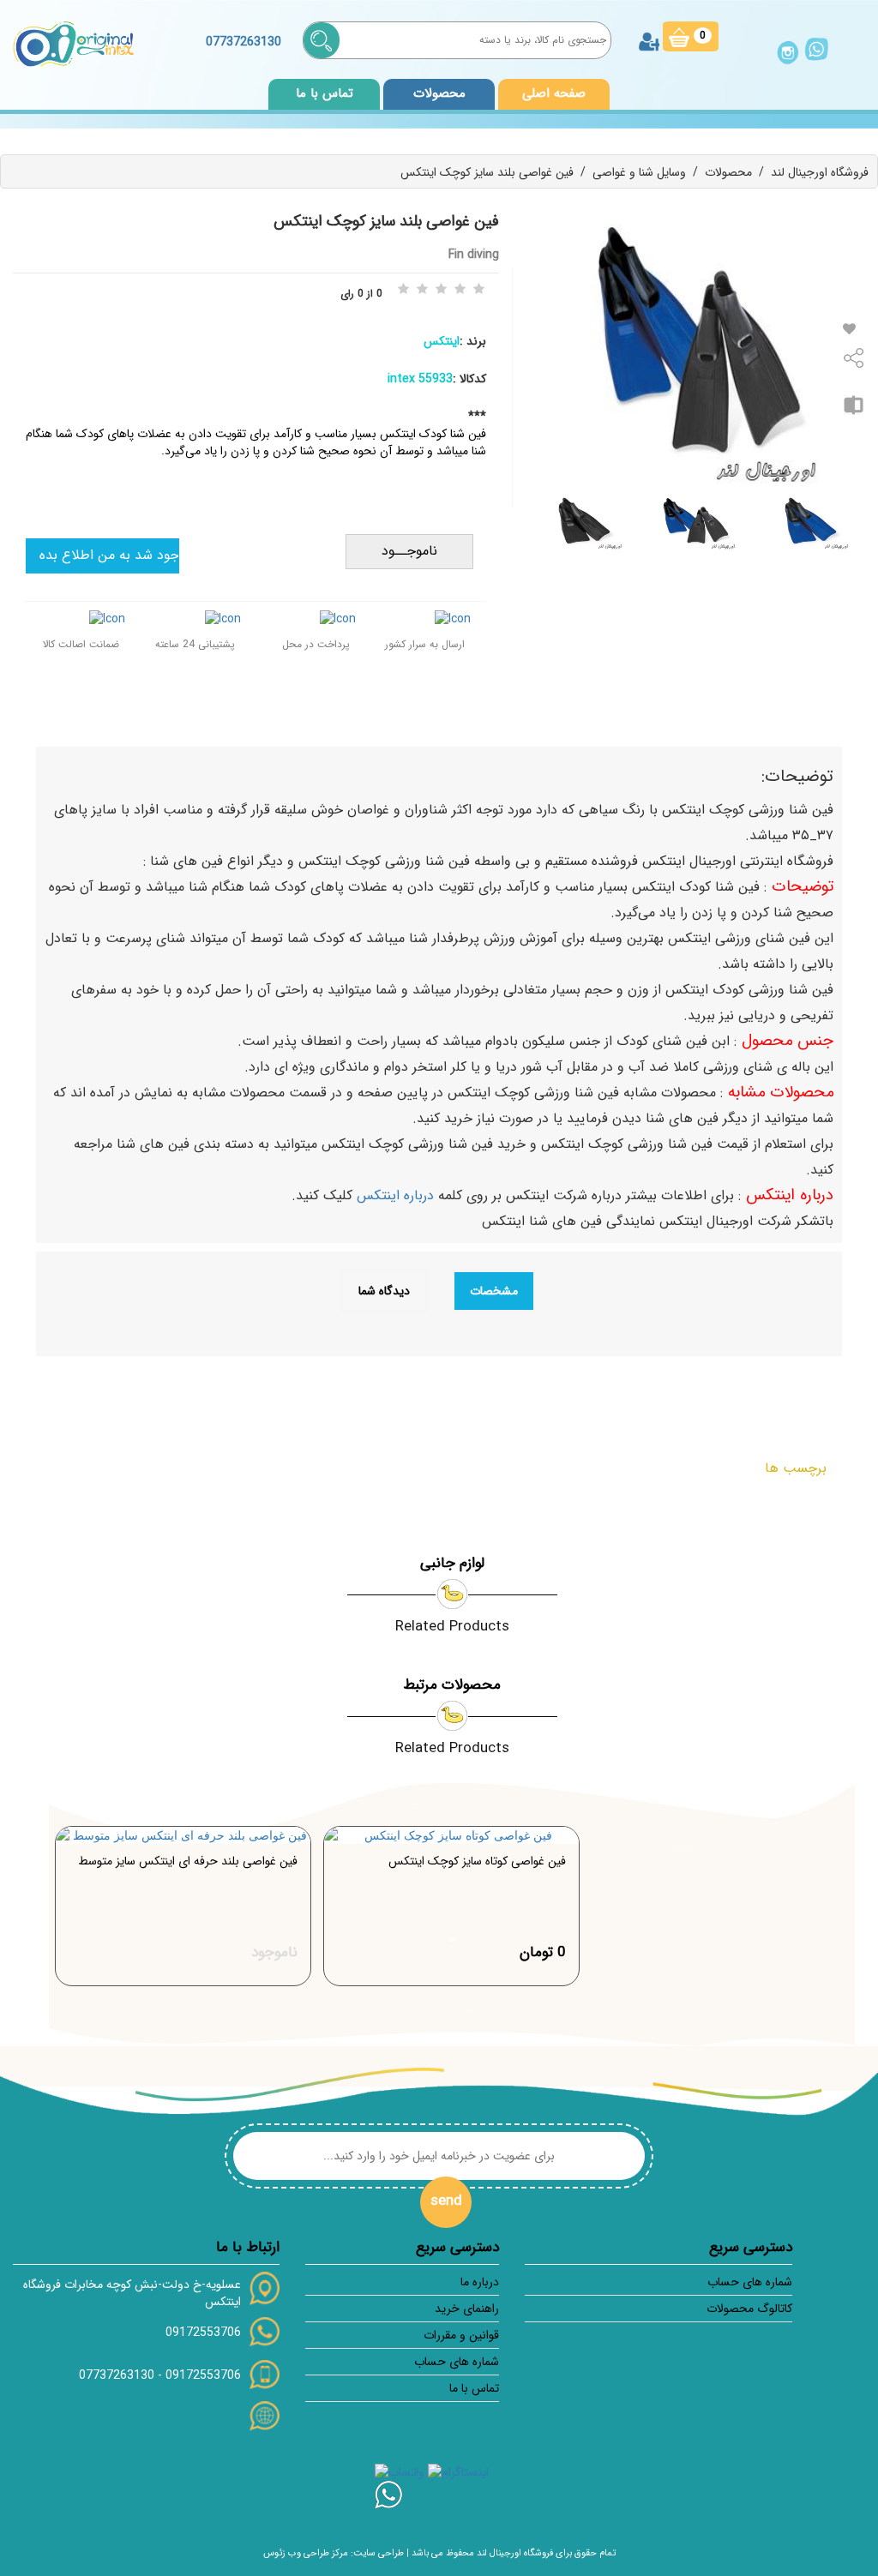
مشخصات (494, 1291)
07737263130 (117, 2375)
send (446, 2201)
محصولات (728, 172)
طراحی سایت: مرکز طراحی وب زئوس (334, 2553)
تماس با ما (325, 93)
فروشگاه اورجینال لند (820, 172)
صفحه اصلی (554, 93)
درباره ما (480, 2282)
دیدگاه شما (384, 1291)
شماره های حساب (749, 2282)
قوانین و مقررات (461, 2335)
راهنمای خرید (467, 2309)
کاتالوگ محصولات (749, 2309)
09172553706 (203, 2333)
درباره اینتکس (397, 1195)
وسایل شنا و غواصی (639, 172)
